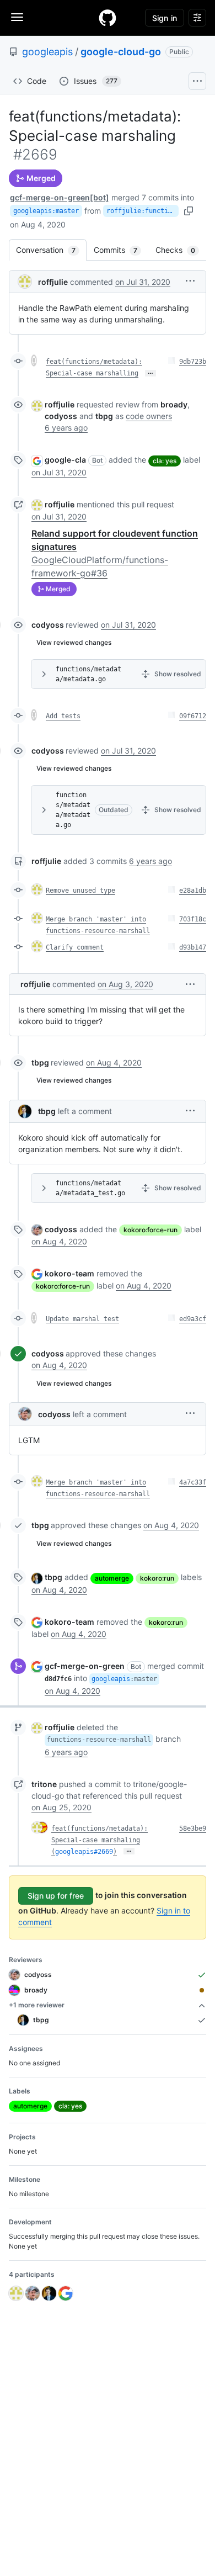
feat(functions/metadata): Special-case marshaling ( (100, 1840)
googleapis (47, 52)
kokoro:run (157, 1578)
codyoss (48, 625)
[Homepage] (108, 18)
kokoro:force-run (150, 1230)
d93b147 (193, 947)
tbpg (40, 1062)
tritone (44, 1784)
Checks (181, 250)
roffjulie (53, 282)
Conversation (51, 250)
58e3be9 (193, 1828)
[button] (190, 281)
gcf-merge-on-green (85, 1666)
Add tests (63, 716)
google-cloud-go (121, 52)
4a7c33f (193, 1482)
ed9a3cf (193, 1319)
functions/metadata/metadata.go (88, 674)
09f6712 (193, 716)
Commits (121, 250)
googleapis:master (46, 211)
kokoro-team (69, 1273)
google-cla (65, 460)
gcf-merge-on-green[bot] (60, 197)
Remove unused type (80, 891)
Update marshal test (82, 1319)
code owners (149, 416)
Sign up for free (56, 1896)
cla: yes (165, 461)
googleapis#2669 (84, 1852)
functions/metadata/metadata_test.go (90, 1188)
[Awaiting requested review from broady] (202, 1990)
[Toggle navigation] (17, 17)
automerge (112, 1578)
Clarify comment (75, 947)
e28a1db (193, 891)
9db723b (193, 362)
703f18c (193, 919)
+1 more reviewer (37, 2005)
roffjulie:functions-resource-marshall (143, 211)
